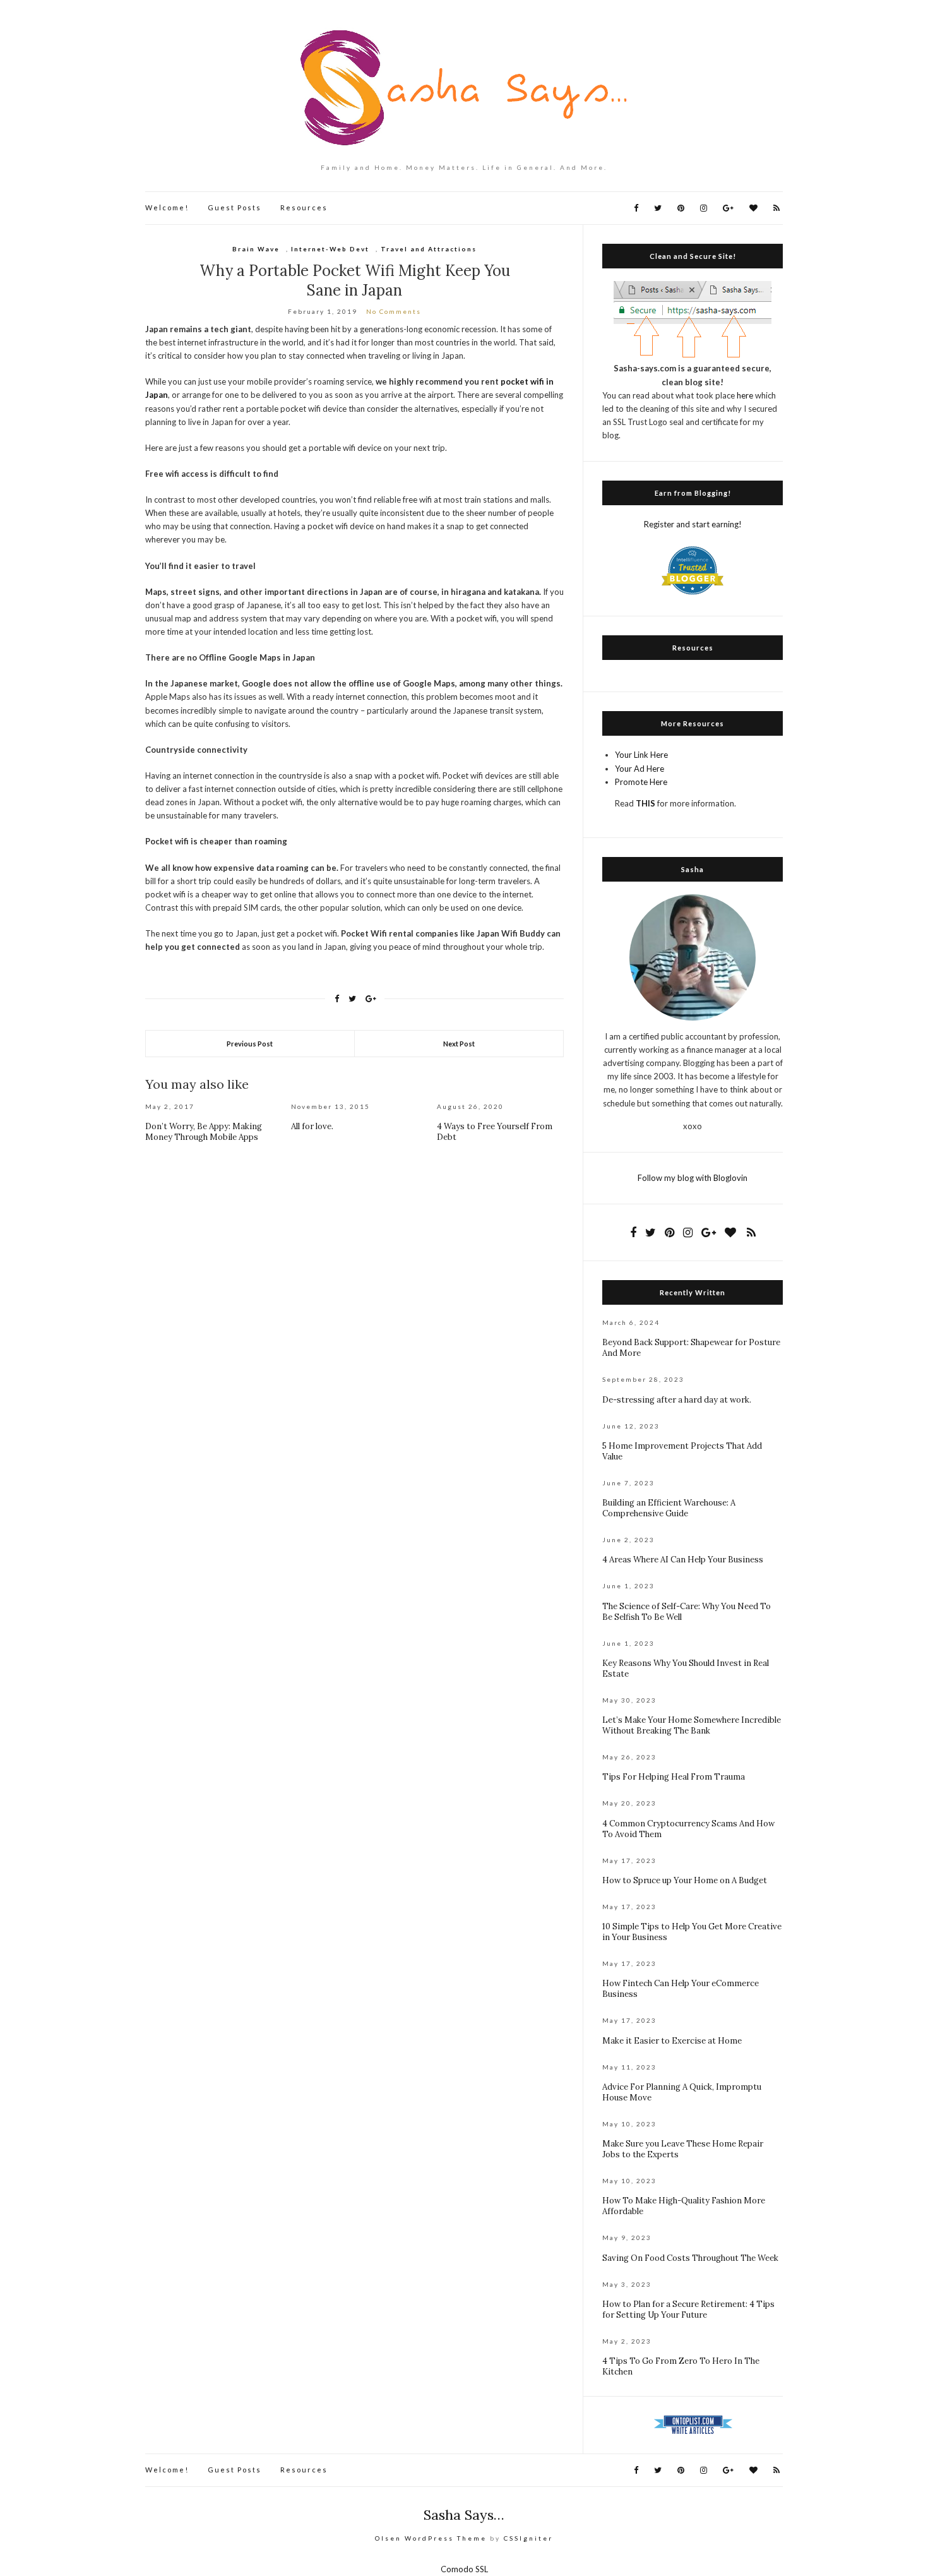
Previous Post (250, 1044)
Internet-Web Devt (330, 249)
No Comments (394, 311)
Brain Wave (256, 249)
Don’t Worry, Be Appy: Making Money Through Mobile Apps (204, 1132)
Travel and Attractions (429, 249)
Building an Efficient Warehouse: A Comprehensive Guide (669, 1508)
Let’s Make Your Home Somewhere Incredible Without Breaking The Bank (692, 1725)
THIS (645, 803)
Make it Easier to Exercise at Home (672, 2041)
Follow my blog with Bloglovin (693, 1178)
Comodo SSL (464, 2569)
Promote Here (641, 782)
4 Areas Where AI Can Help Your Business (683, 1560)
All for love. (312, 1126)
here (745, 395)
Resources (304, 207)
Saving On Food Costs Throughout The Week (690, 2258)
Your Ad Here (639, 769)
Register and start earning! (693, 524)
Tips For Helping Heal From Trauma (674, 1777)
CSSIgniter (528, 2538)
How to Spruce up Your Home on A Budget (685, 1880)
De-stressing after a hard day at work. (677, 1400)
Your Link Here (641, 755)
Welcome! (167, 207)
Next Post (459, 1044)
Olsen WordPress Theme (431, 2538)
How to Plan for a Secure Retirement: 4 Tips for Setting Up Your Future (688, 2309)
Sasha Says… (464, 2515)
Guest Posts (235, 207)
